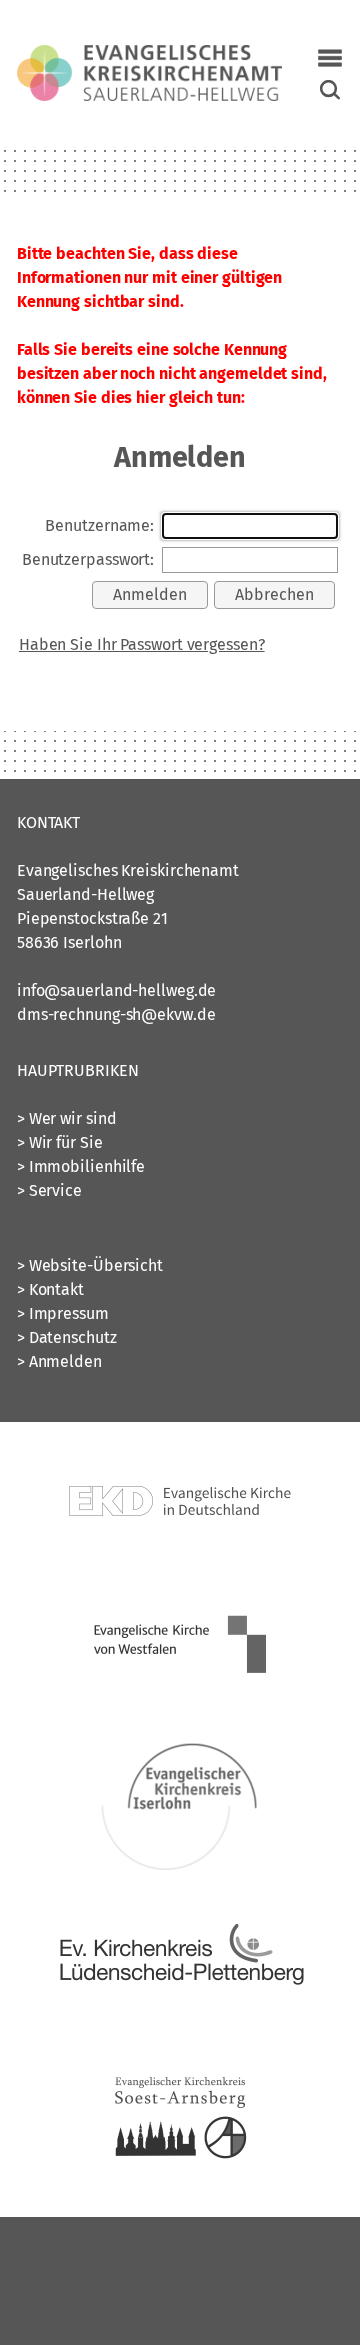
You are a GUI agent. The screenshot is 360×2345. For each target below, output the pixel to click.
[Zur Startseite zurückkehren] (149, 56)
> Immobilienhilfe (81, 1166)
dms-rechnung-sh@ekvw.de (116, 1014)
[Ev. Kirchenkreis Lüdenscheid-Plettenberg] (180, 2027)
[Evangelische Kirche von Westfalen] (180, 1705)
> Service (49, 1190)
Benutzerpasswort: (88, 559)
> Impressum (63, 1313)
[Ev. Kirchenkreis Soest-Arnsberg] (180, 2188)
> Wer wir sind (67, 1118)
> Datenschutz (67, 1337)
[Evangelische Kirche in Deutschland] (180, 1568)
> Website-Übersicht (90, 1265)
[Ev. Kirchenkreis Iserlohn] (180, 1866)
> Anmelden (59, 1361)
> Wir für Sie (60, 1142)
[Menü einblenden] (330, 58)
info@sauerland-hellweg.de (117, 990)
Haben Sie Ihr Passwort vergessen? (142, 644)
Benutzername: (99, 525)
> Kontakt (50, 1289)
